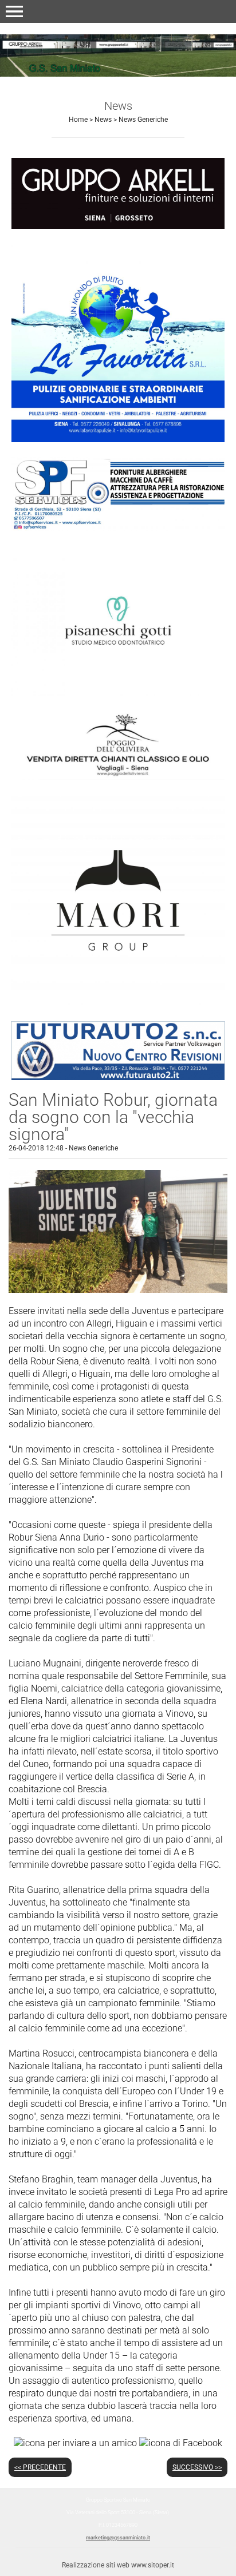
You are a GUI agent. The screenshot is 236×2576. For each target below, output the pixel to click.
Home (78, 120)
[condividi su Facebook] (181, 2442)
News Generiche (143, 120)
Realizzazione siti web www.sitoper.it (118, 2565)
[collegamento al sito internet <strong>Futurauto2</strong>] (118, 1050)
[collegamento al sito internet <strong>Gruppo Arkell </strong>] (118, 193)
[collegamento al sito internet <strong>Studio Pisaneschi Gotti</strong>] (118, 619)
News (103, 120)
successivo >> (197, 2467)
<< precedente (40, 2467)
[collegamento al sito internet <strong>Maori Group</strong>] (118, 900)
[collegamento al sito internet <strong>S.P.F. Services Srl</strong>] (118, 493)
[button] (14, 11)
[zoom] (118, 1290)
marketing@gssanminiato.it (118, 2538)
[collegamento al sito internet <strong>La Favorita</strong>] (118, 342)
